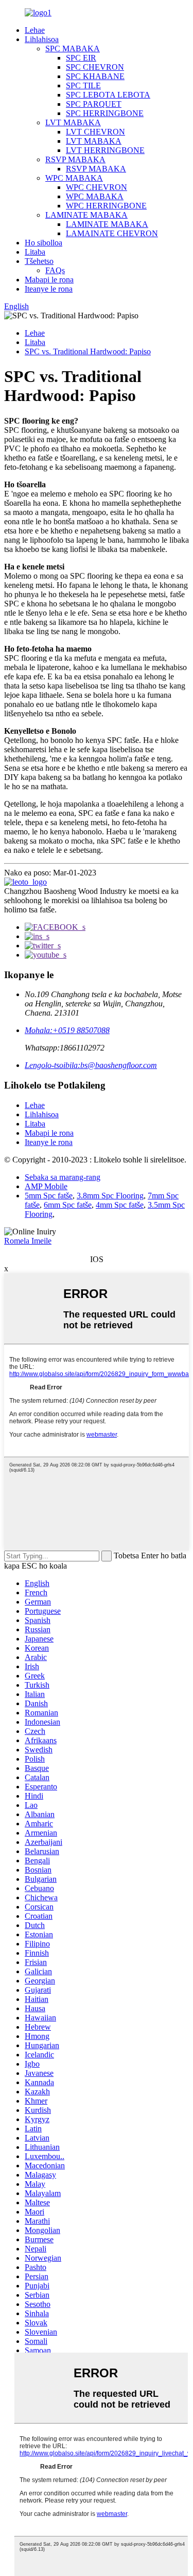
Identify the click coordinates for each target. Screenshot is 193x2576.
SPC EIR (81, 58)
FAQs (55, 270)
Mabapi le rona (49, 280)
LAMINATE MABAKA (86, 215)
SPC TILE (83, 85)
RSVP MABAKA (75, 159)
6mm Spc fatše (68, 1205)
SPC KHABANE (95, 76)
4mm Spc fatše (120, 1205)
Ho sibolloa (43, 243)
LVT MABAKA (73, 122)
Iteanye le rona (49, 289)
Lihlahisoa (42, 39)
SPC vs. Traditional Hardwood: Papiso (88, 351)
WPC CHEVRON (97, 187)
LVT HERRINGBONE (105, 150)
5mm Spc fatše (49, 1196)
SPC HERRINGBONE (105, 113)
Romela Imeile (28, 1241)
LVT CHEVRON (95, 132)
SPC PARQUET (94, 104)
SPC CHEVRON (95, 67)
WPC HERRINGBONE (106, 206)
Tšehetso (39, 261)
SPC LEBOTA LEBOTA (108, 95)
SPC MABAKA (73, 49)
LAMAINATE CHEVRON (112, 233)
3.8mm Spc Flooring (110, 1196)
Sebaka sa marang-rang (63, 1177)
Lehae (35, 30)
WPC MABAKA (74, 178)
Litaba (35, 252)
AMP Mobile (46, 1186)
